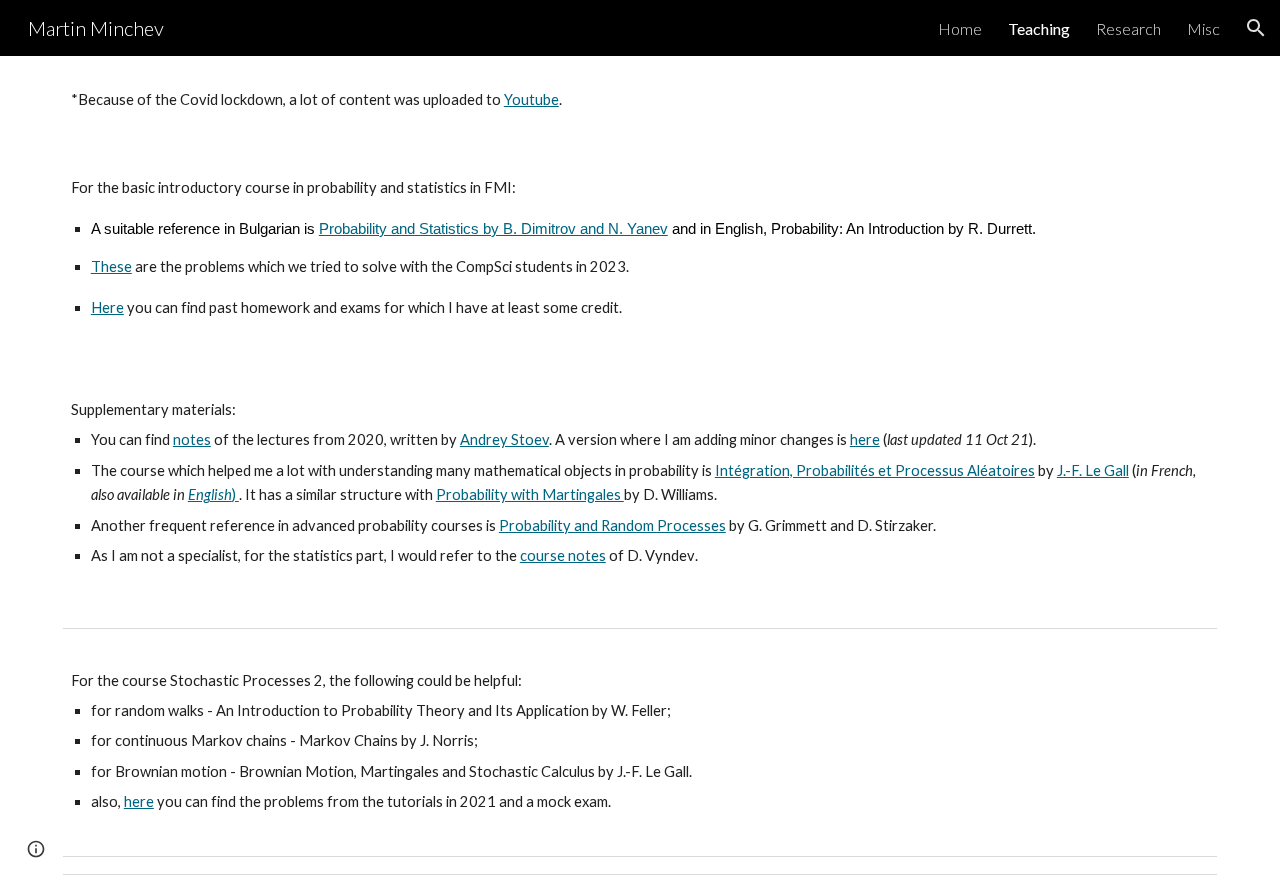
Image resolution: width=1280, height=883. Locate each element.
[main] (640, 100)
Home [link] (960, 28)
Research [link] (1128, 28)
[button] (1256, 28)
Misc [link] (1203, 28)
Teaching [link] (1039, 28)
